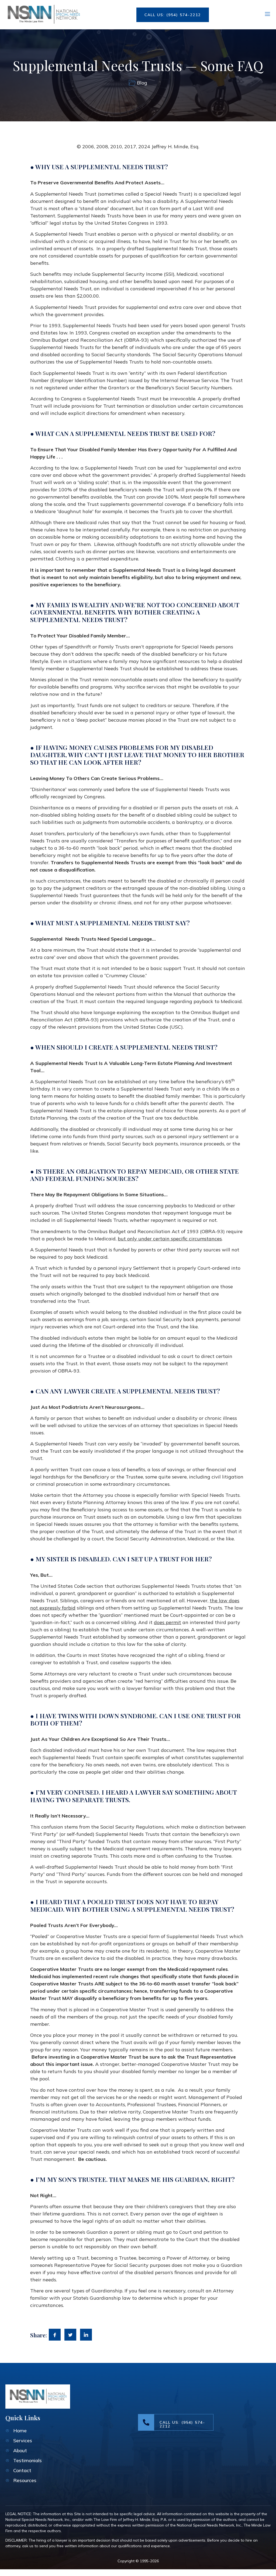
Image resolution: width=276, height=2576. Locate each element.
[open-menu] (268, 15)
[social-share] (55, 2335)
